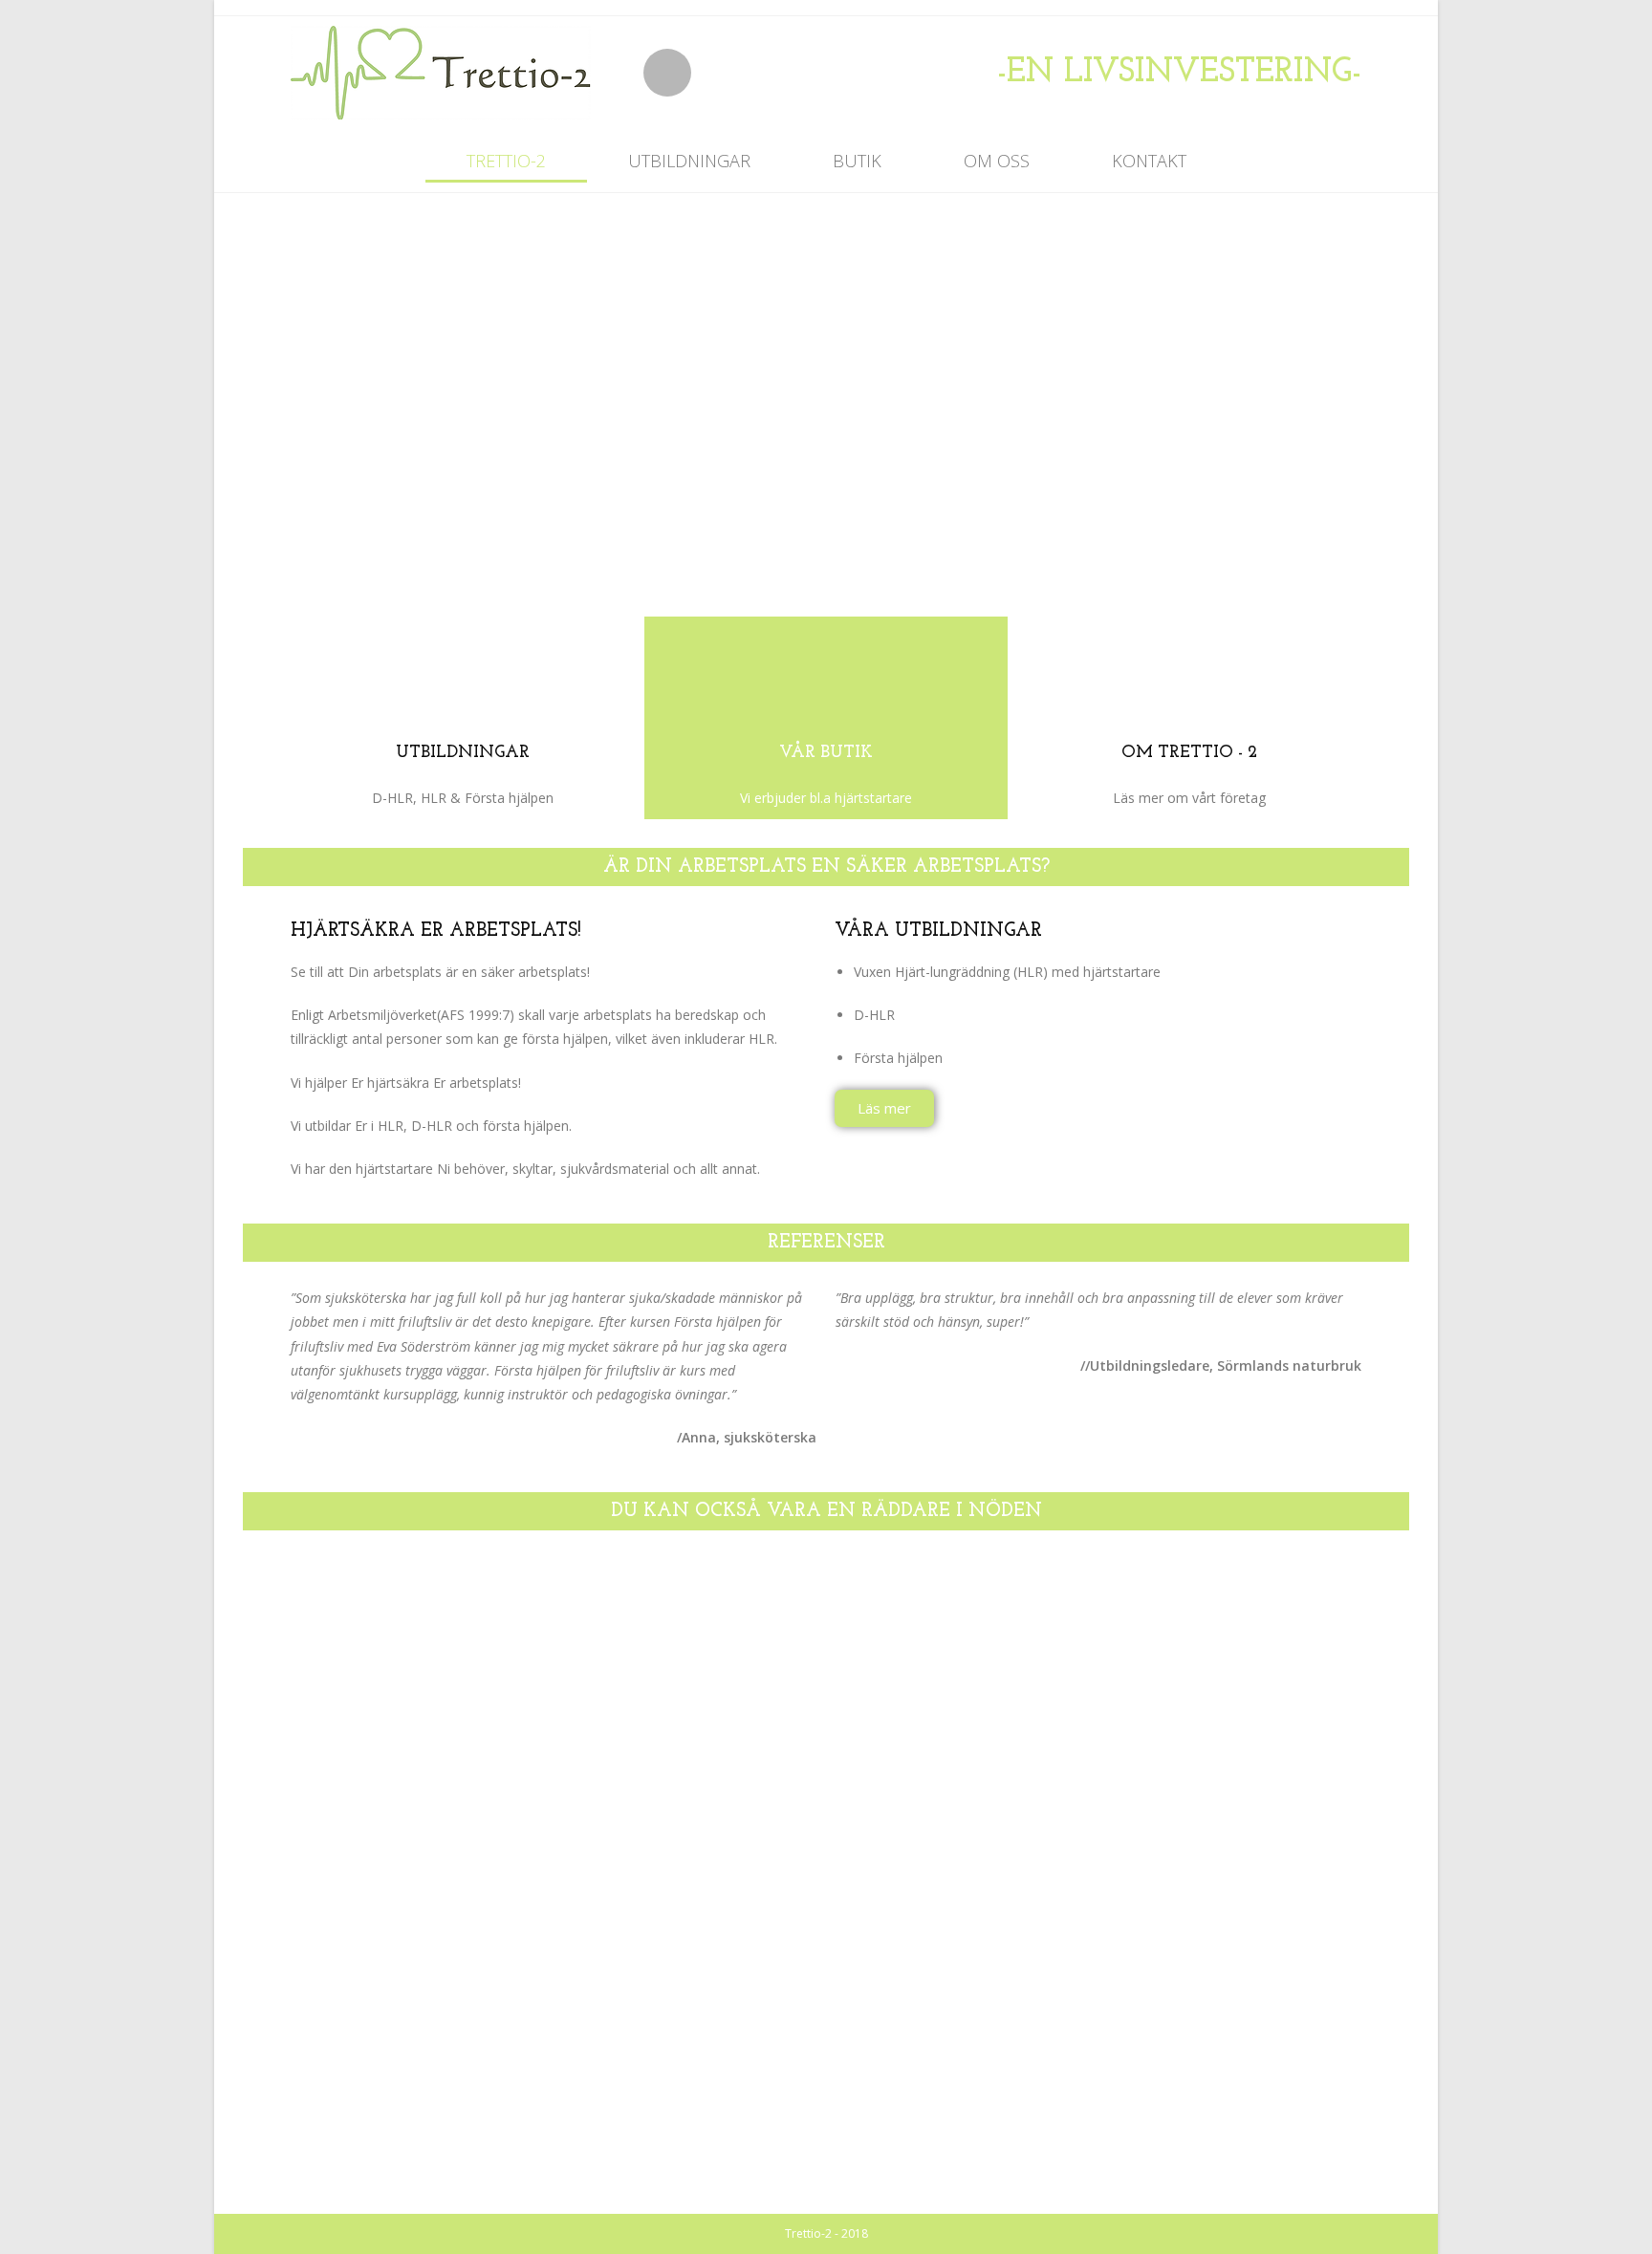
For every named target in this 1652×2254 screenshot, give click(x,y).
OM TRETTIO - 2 (1189, 753)
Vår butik (826, 753)
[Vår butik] (826, 677)
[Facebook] (667, 73)
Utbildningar (689, 161)
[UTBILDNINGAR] (463, 677)
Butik (857, 161)
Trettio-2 (506, 161)
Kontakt (1149, 161)
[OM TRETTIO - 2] (1189, 677)
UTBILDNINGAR (463, 753)
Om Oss (997, 161)
